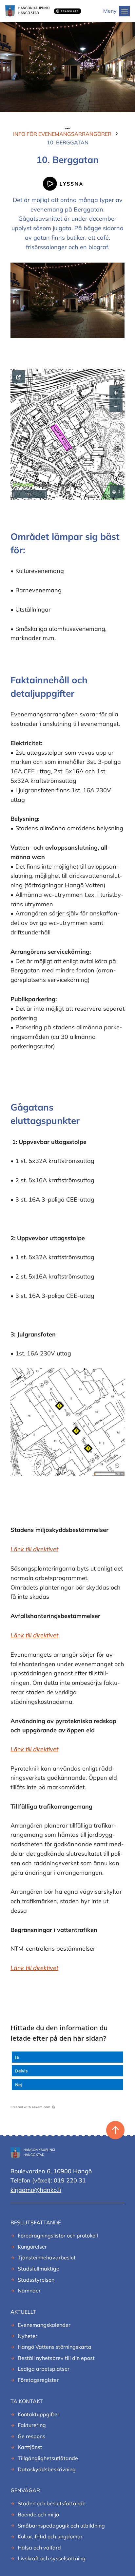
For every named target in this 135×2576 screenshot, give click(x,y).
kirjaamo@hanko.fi (36, 2190)
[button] (67, 2057)
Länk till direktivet (34, 1635)
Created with (30, 2107)
